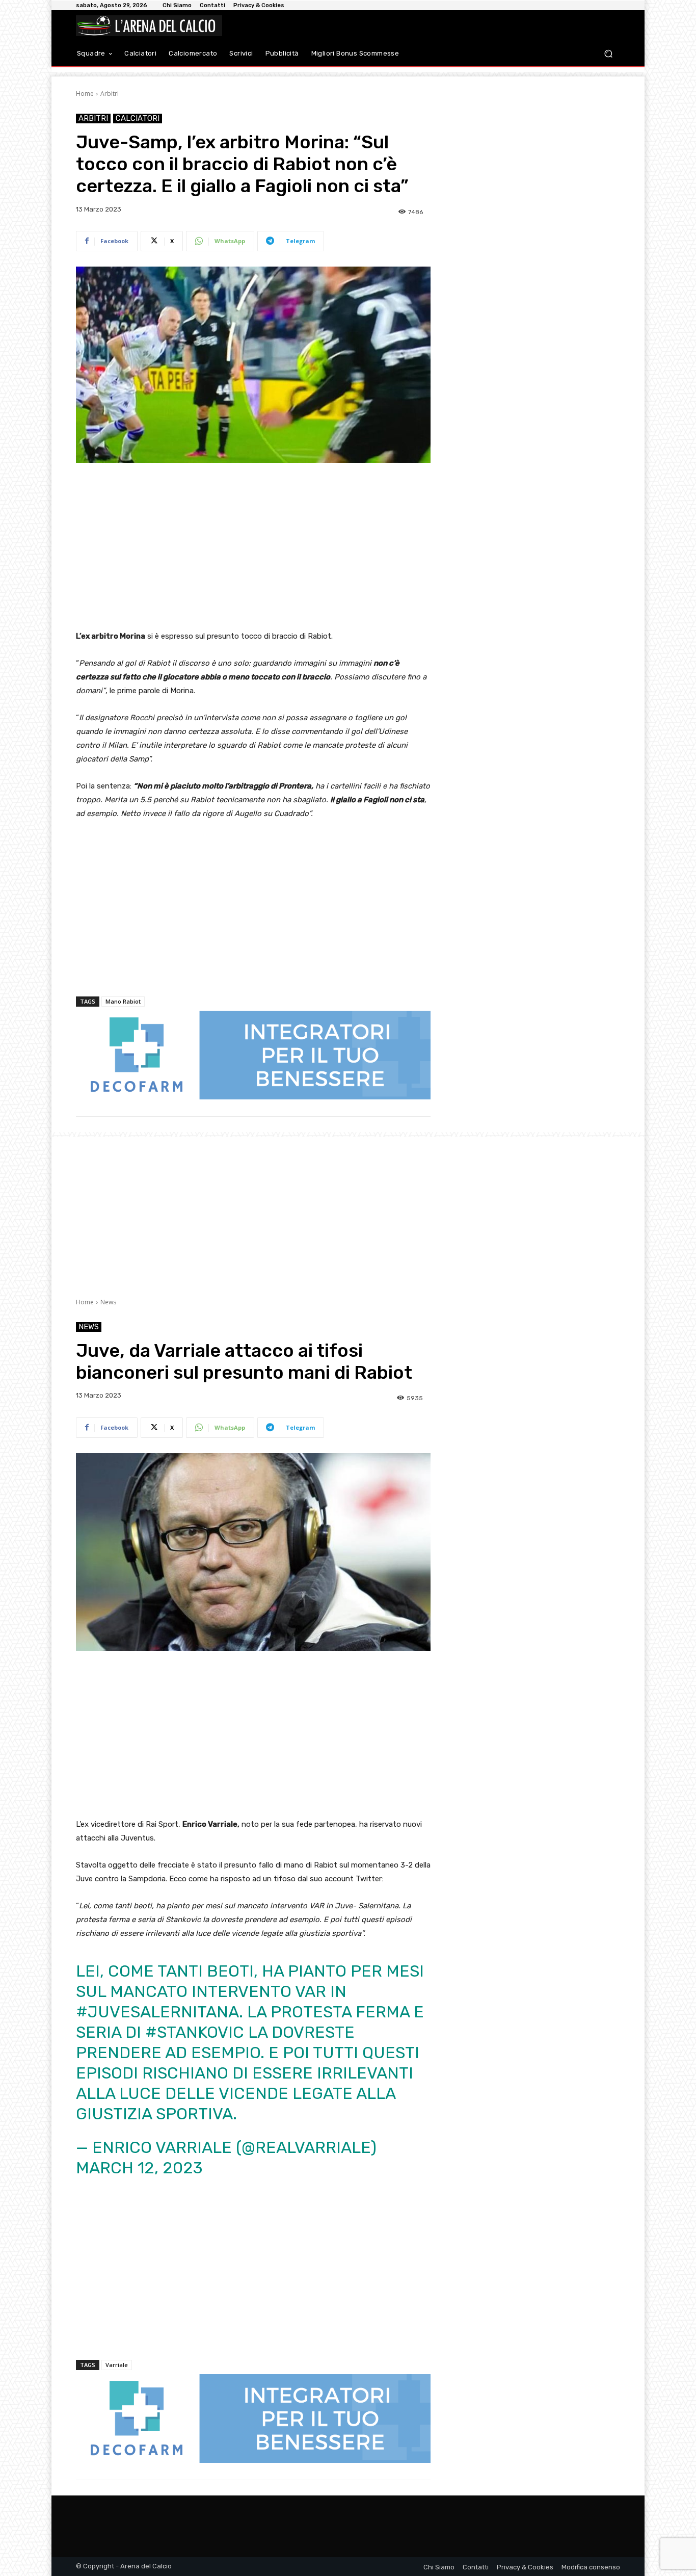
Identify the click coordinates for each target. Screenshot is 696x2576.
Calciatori (138, 118)
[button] (608, 54)
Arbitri (110, 94)
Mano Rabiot (123, 1001)
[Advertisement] (253, 547)
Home (85, 94)
